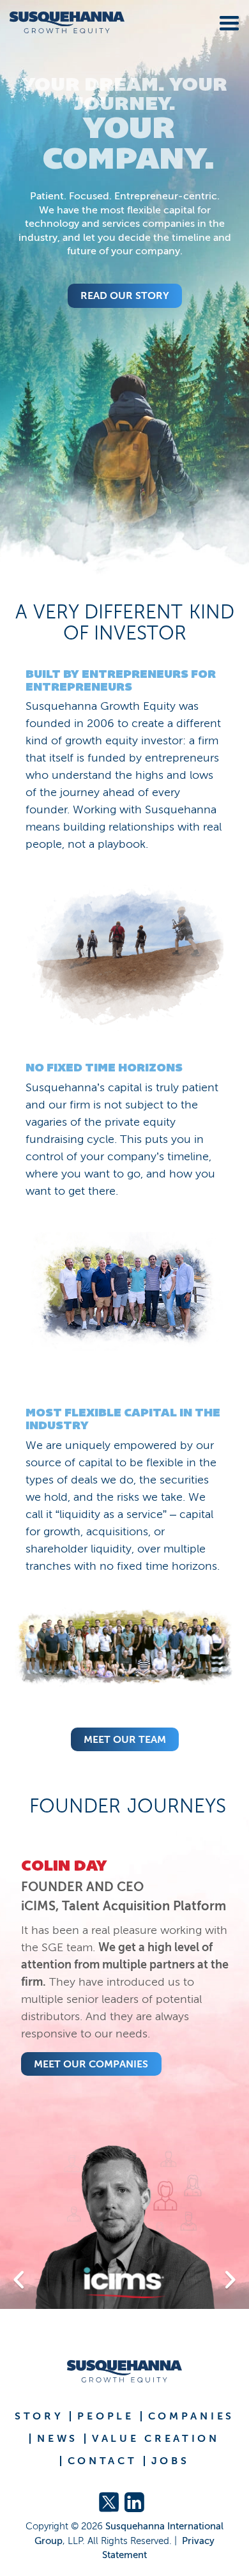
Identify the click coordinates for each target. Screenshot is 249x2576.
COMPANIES (191, 2416)
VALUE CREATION (156, 2439)
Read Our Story (125, 295)
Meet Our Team (125, 1739)
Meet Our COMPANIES (91, 2064)
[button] (227, 21)
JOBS (170, 2461)
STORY (39, 2416)
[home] (62, 23)
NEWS (57, 2439)
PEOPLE (105, 2416)
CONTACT (102, 2461)
